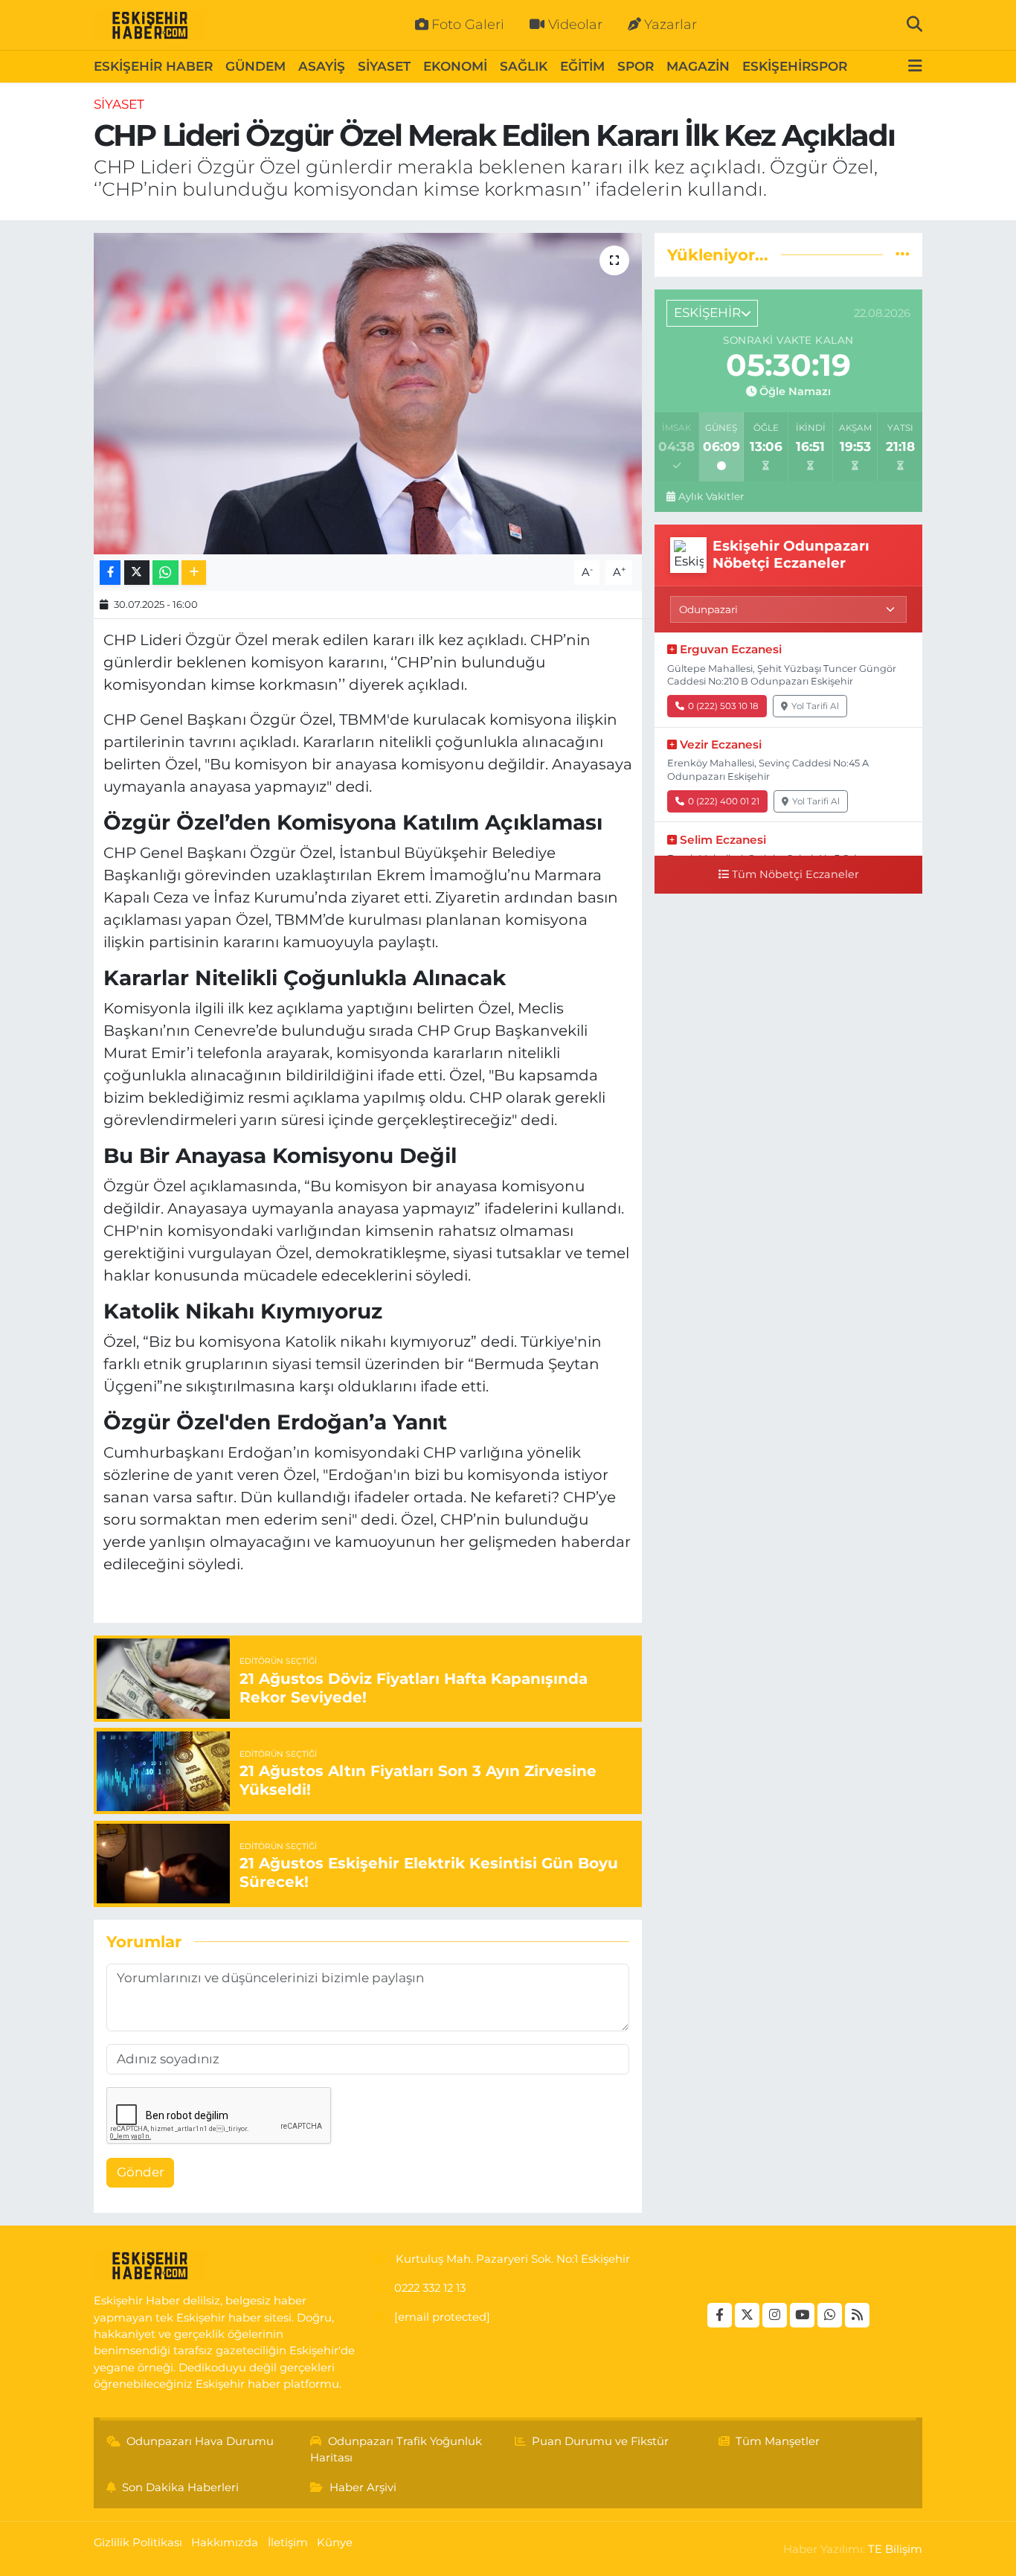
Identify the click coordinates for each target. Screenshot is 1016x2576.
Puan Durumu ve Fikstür (600, 2441)
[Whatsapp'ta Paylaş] (165, 573)
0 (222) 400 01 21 (724, 801)
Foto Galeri (468, 25)
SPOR (636, 66)
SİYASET (384, 66)
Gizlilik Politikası (138, 2543)
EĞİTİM (582, 66)
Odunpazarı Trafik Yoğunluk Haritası (396, 2450)
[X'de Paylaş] (137, 573)
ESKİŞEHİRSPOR (795, 66)
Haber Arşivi (363, 2487)
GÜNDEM (255, 66)
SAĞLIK (524, 66)
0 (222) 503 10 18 (723, 706)
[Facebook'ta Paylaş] (110, 573)
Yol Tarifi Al (815, 706)
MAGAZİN (698, 66)
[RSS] (857, 2315)
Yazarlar (671, 25)
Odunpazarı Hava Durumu (200, 2441)
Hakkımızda (225, 2543)
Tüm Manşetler (778, 2441)
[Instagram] (775, 2315)
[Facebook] (720, 2315)
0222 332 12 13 (430, 2288)
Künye (335, 2543)
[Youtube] (802, 2315)
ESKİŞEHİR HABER (153, 66)
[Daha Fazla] (194, 573)
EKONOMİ (455, 66)
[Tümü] (903, 254)
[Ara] (914, 25)
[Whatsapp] (830, 2315)
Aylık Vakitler (711, 496)
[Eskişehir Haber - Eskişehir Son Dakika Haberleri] (149, 25)
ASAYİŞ (322, 66)
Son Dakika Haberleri (180, 2487)
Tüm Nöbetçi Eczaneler (795, 874)
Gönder (141, 2172)
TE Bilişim (895, 2549)
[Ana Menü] (915, 67)
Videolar (575, 25)
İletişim (288, 2543)
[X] (747, 2315)
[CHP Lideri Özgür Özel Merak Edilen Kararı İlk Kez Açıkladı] (368, 394)
